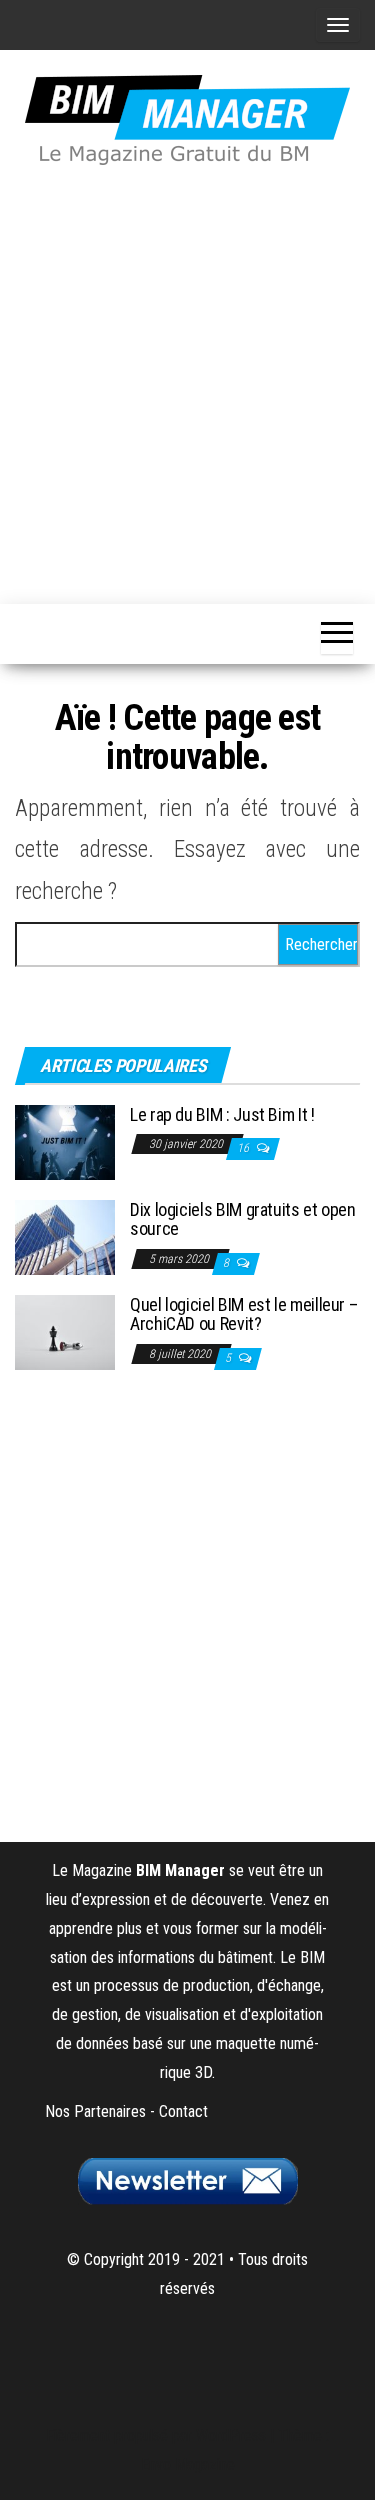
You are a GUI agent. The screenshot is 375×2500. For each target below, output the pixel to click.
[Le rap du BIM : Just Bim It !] (65, 1140)
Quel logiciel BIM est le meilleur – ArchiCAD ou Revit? (243, 1314)
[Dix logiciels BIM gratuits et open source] (65, 1235)
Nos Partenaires (95, 2111)
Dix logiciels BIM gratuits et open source (243, 1219)
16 (244, 1148)
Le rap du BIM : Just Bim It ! (222, 1114)
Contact (183, 2111)
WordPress (231, 2435)
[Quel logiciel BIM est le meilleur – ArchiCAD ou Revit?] (65, 1330)
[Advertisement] (187, 381)
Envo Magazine (188, 2464)
